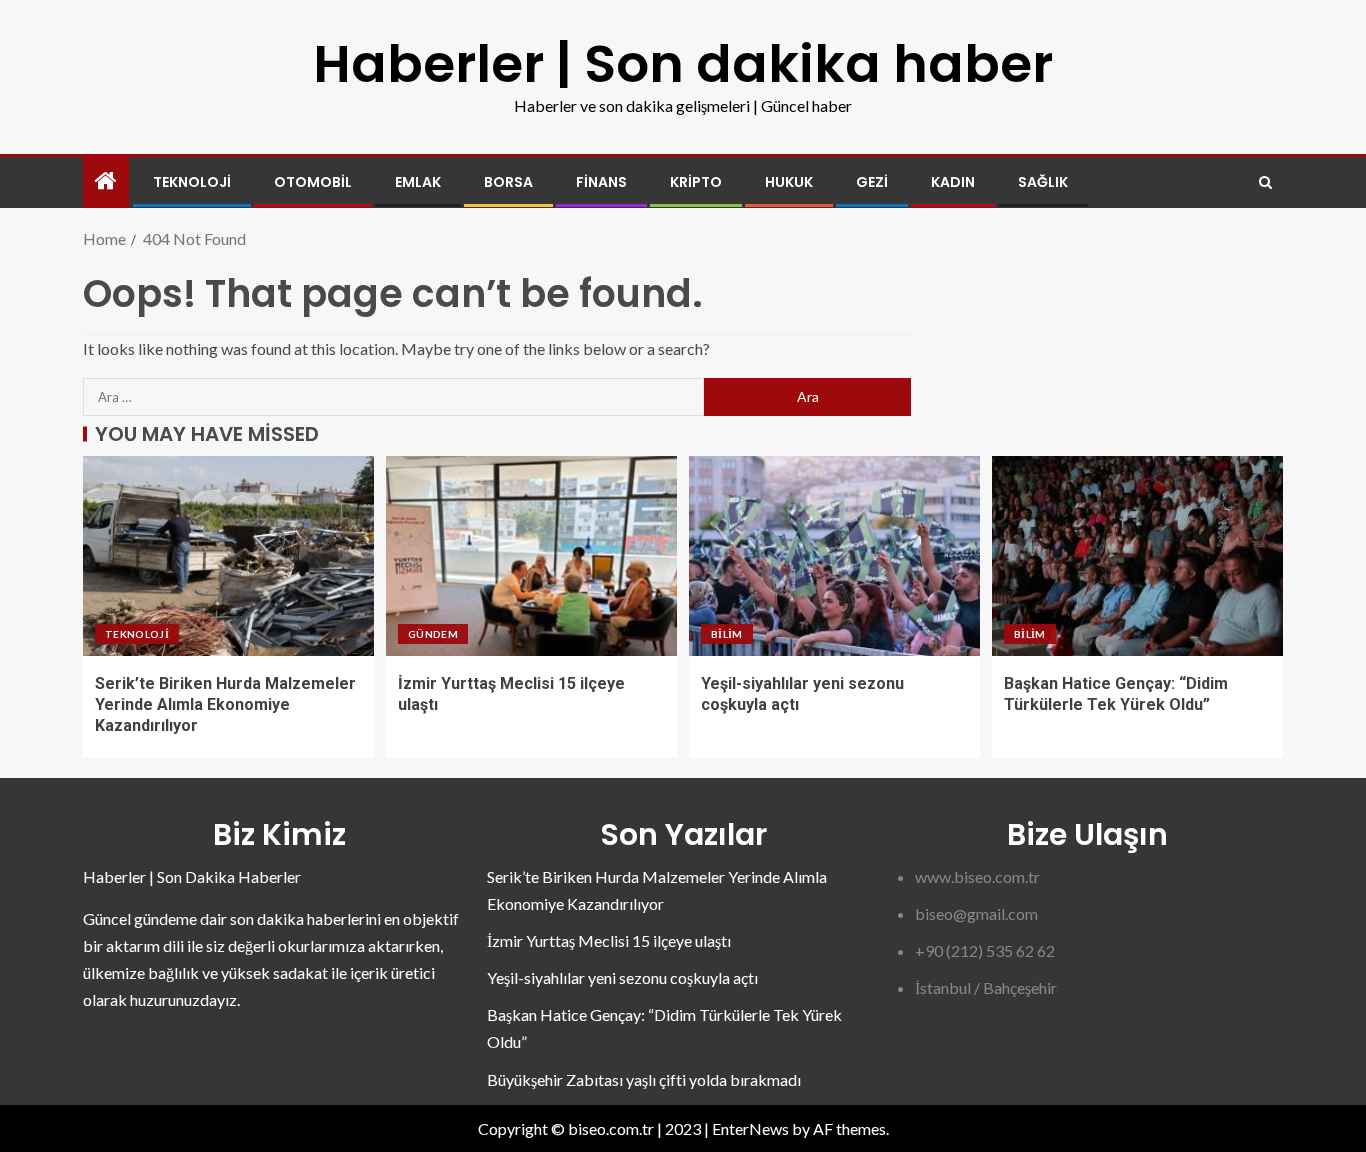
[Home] (106, 181)
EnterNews (750, 1128)
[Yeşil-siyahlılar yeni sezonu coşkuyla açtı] (834, 556)
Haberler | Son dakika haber (683, 63)
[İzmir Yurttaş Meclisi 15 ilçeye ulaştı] (531, 556)
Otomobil (313, 182)
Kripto (696, 182)
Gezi (872, 182)
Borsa (508, 182)
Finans (601, 182)
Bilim (727, 634)
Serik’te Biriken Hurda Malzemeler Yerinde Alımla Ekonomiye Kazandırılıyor (225, 705)
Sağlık (1043, 182)
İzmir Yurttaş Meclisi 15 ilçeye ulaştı (609, 940)
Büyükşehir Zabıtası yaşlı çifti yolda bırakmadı (644, 1079)
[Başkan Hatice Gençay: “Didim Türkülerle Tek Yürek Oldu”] (1137, 556)
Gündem (433, 634)
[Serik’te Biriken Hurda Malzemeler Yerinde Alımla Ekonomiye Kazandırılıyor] (228, 556)
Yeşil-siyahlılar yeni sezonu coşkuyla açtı (622, 977)
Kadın (953, 182)
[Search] (1265, 182)
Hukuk (789, 182)
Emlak (418, 182)
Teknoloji (192, 182)
